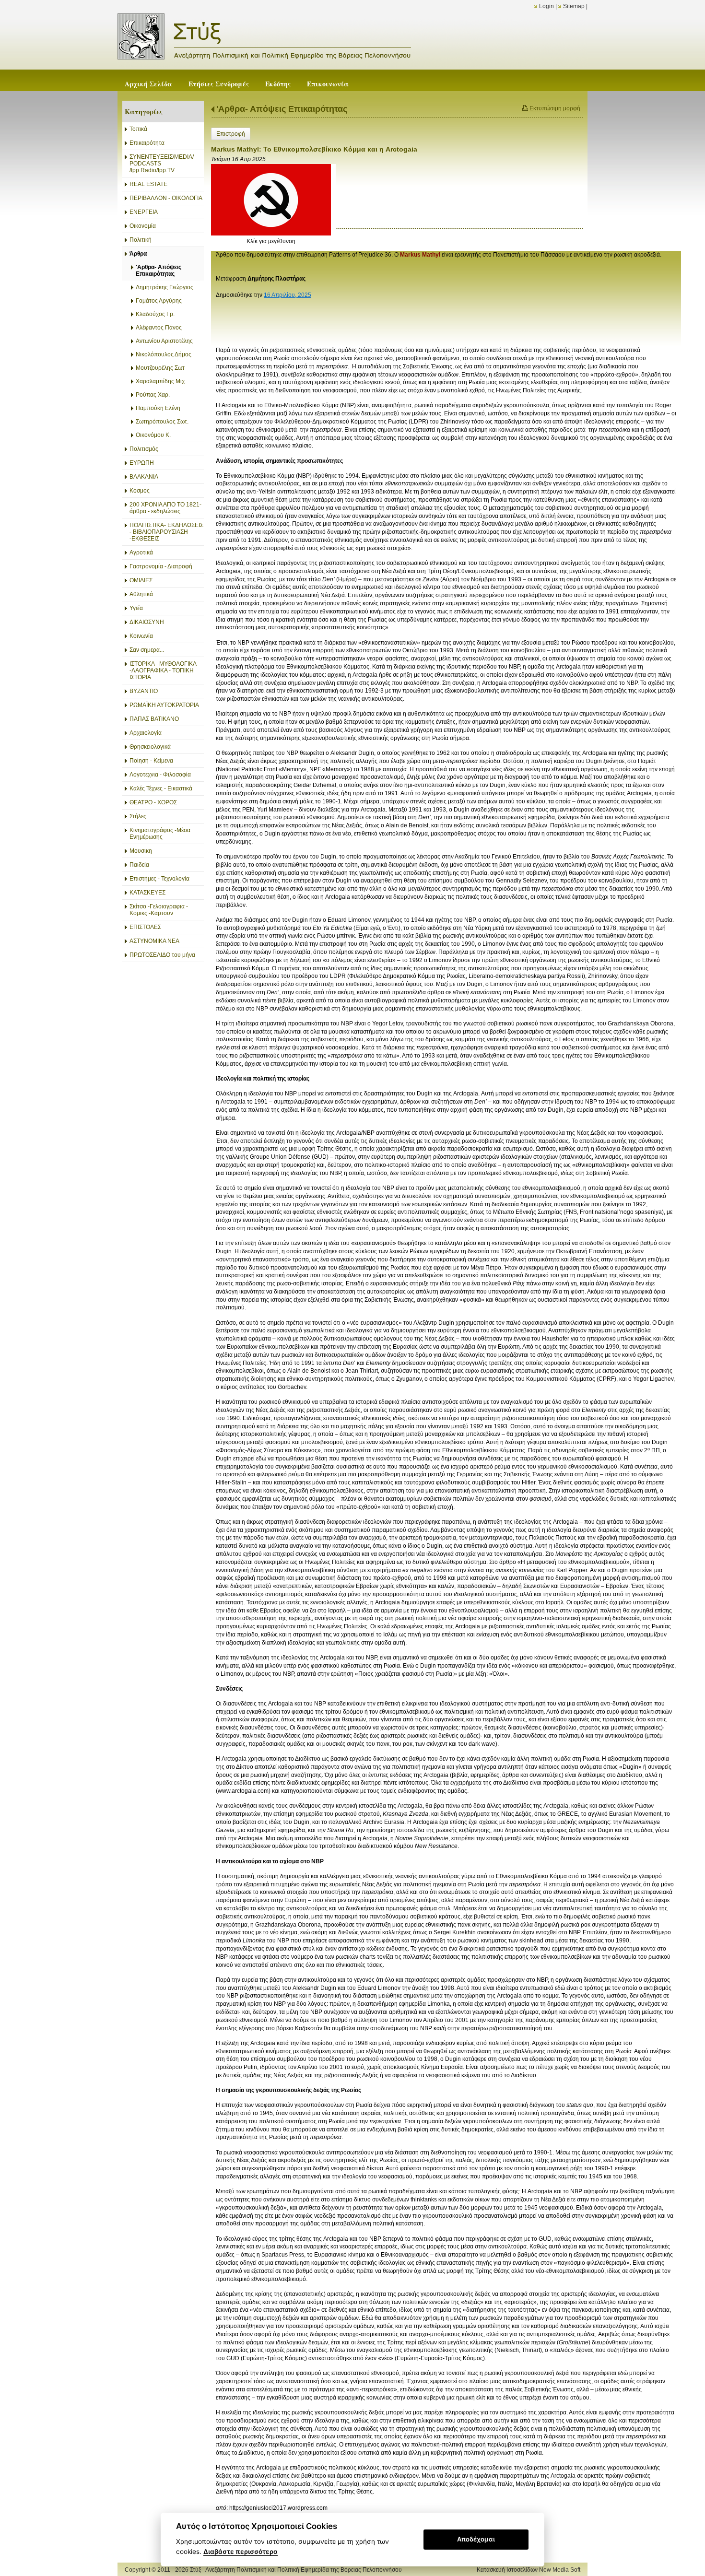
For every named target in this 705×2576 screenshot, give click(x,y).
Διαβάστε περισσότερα (241, 2552)
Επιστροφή (231, 134)
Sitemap (574, 6)
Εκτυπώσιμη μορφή (555, 108)
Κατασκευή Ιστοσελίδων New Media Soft (529, 2570)
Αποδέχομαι (476, 2539)
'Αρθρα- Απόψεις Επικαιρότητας (282, 109)
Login (546, 6)
